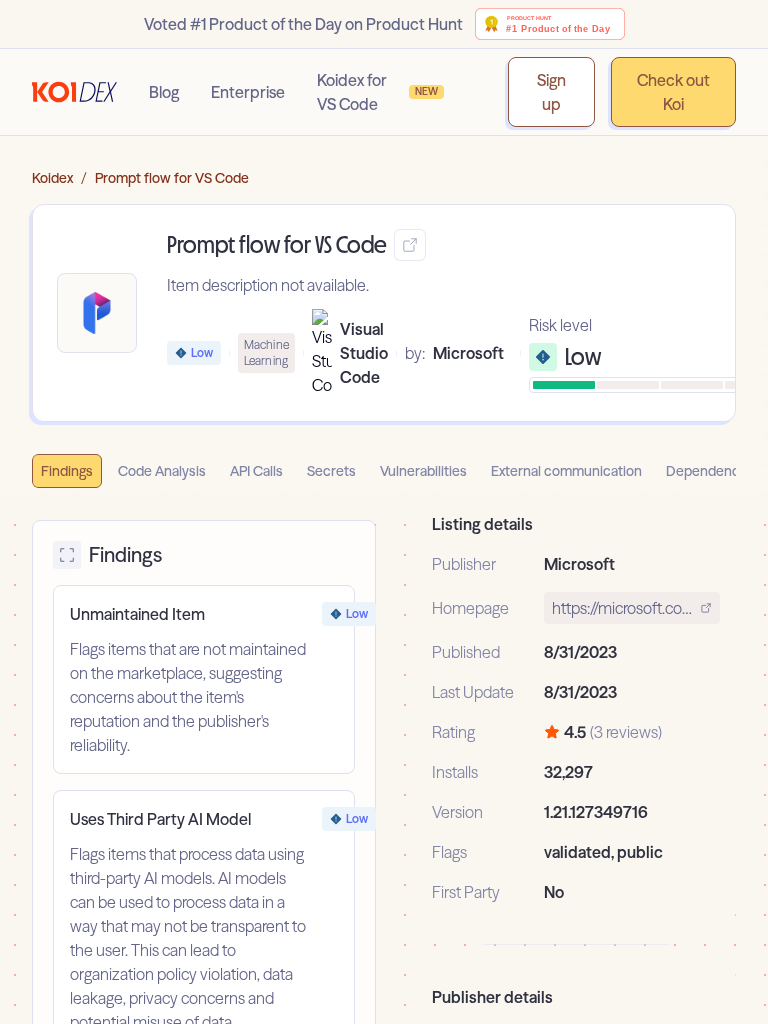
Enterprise (248, 92)
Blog (164, 92)
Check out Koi (673, 92)
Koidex (52, 178)
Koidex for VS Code (378, 92)
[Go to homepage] (74, 92)
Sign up (551, 92)
